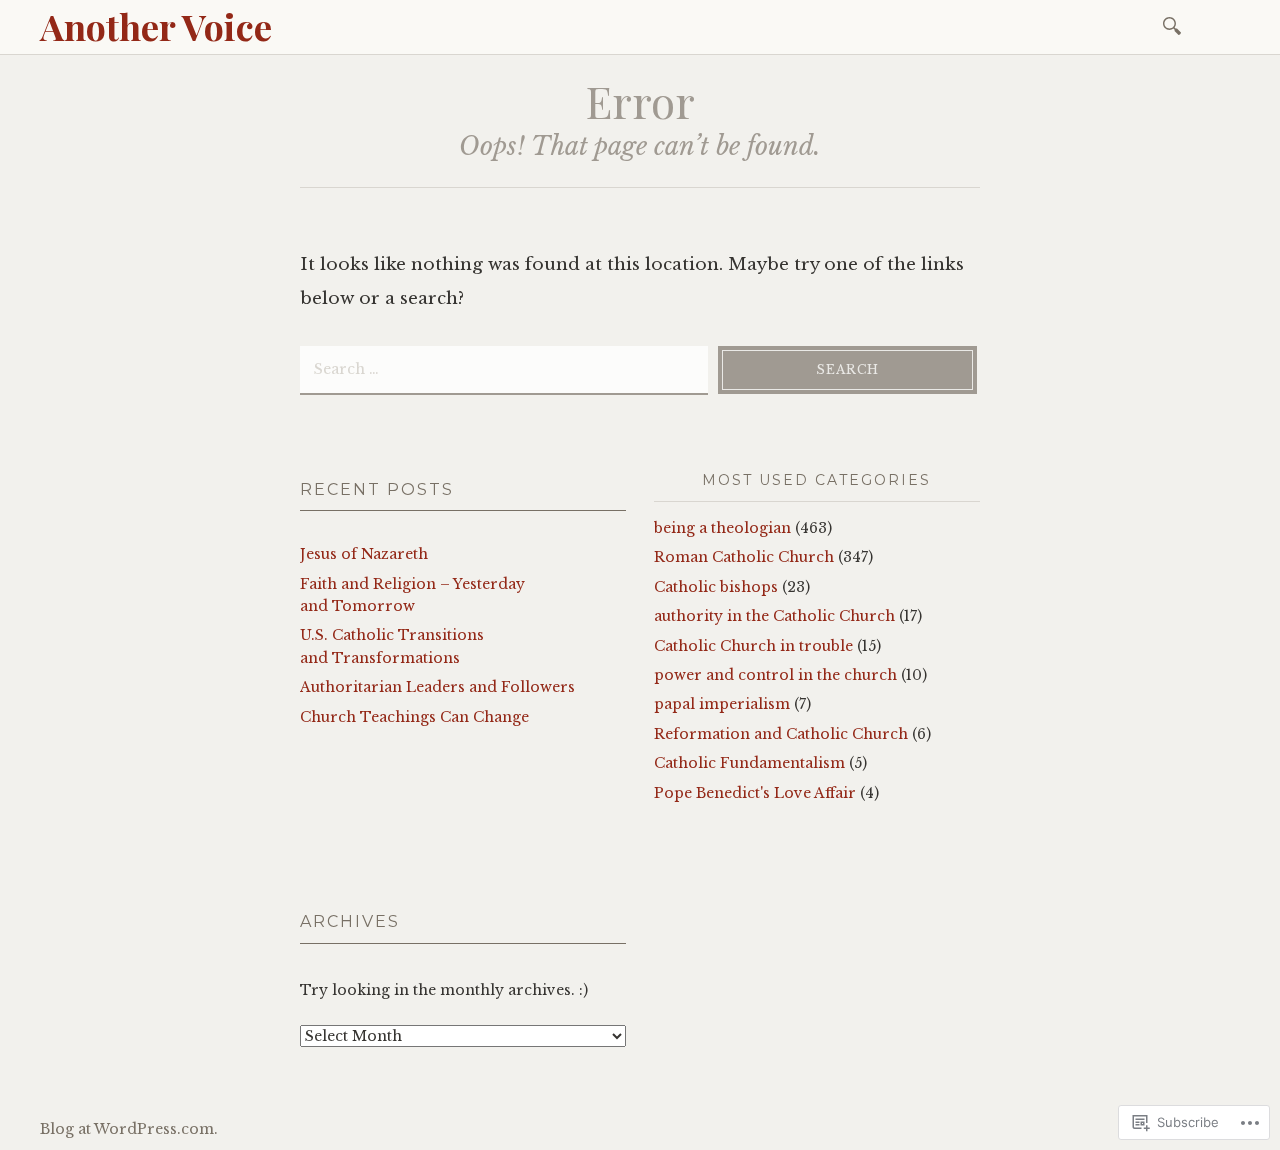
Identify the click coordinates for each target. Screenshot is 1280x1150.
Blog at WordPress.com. (129, 1129)
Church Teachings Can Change (414, 717)
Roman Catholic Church (744, 557)
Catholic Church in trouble (753, 646)
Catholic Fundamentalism (749, 763)
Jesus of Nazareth (364, 554)
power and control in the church (775, 675)
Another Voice (156, 26)
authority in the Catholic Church (774, 616)
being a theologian (722, 528)
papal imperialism (722, 704)
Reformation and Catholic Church (781, 734)
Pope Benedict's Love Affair (755, 793)
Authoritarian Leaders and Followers (437, 687)
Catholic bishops (716, 587)
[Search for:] (1175, 24)
